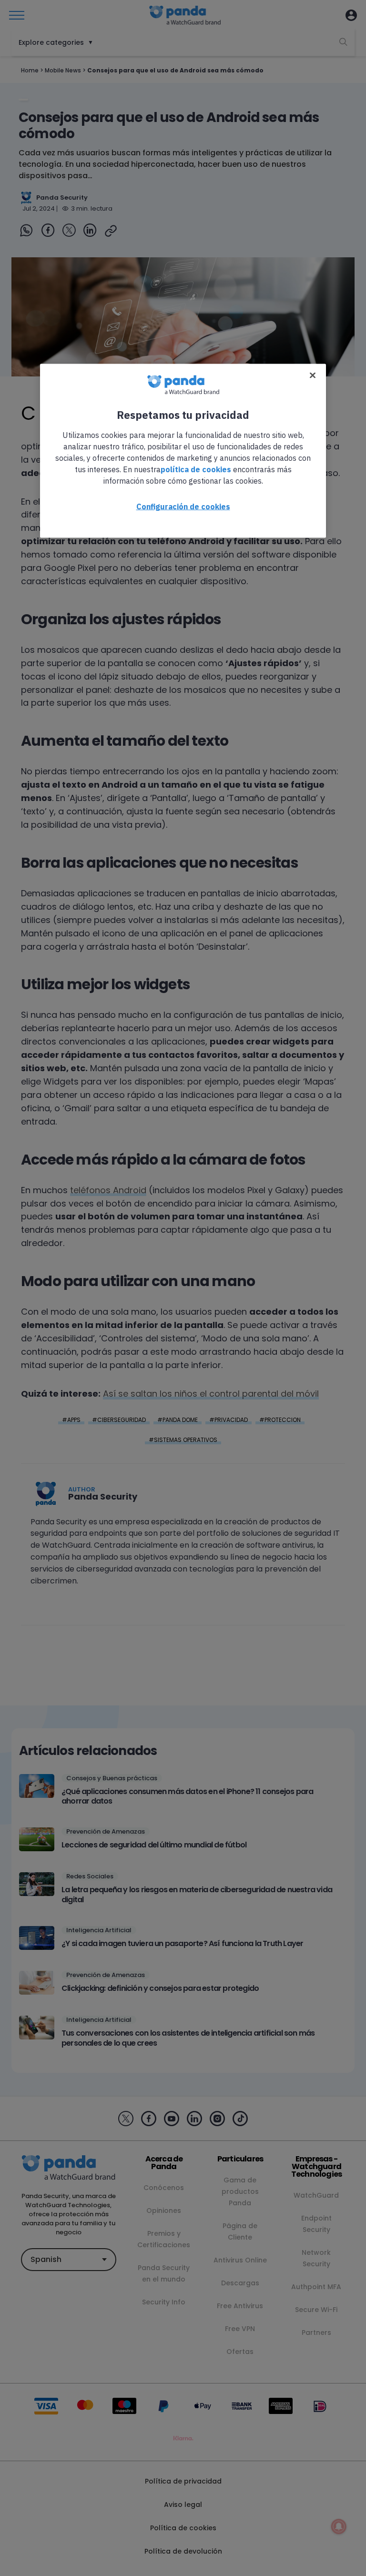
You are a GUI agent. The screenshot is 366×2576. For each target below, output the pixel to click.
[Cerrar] (313, 375)
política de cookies (196, 469)
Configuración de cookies (183, 506)
